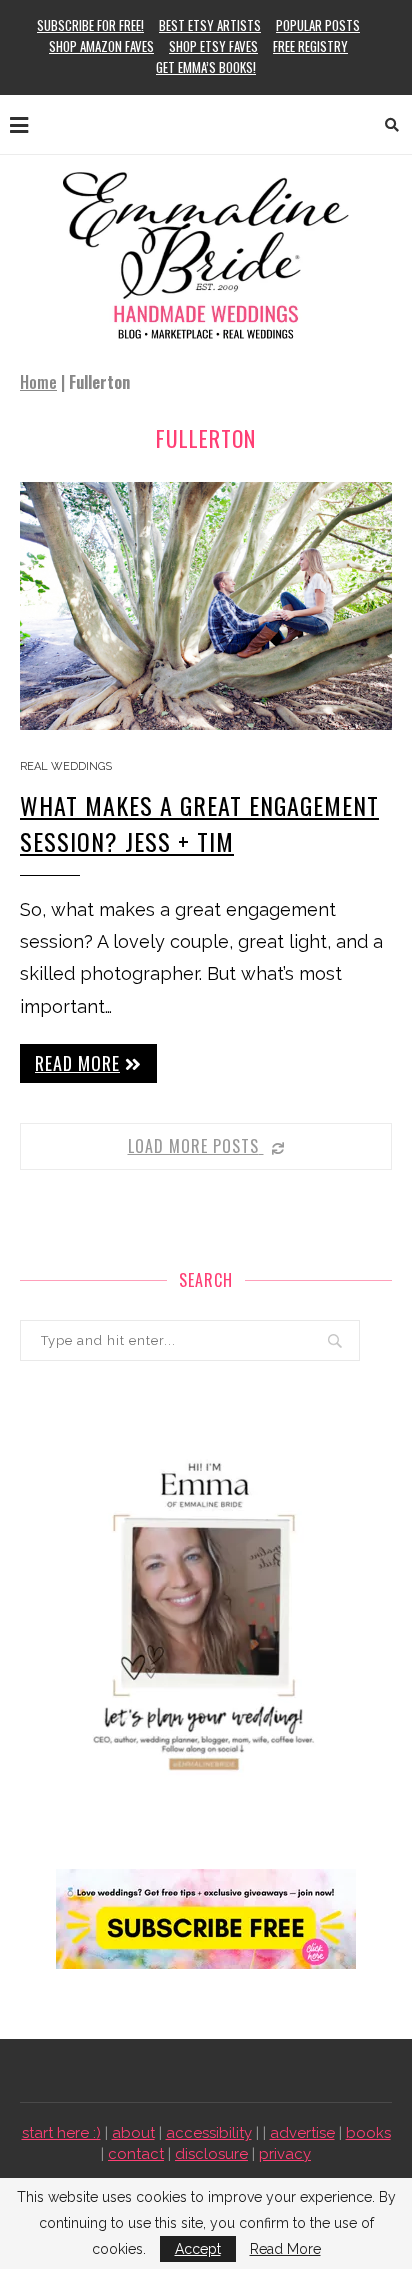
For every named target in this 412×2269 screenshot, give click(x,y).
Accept (198, 2249)
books (368, 2133)
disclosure (211, 2154)
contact (136, 2154)
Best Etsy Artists (210, 25)
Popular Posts (318, 25)
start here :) (61, 2133)
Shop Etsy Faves (213, 46)
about (133, 2133)
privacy (285, 2154)
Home (38, 382)
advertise (302, 2133)
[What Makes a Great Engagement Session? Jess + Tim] (206, 606)
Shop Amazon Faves (101, 46)
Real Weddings (66, 766)
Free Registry (310, 46)
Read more (77, 1063)
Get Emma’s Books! (206, 67)
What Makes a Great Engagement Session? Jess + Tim (199, 823)
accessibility (209, 2133)
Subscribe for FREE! (90, 25)
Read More (285, 2249)
